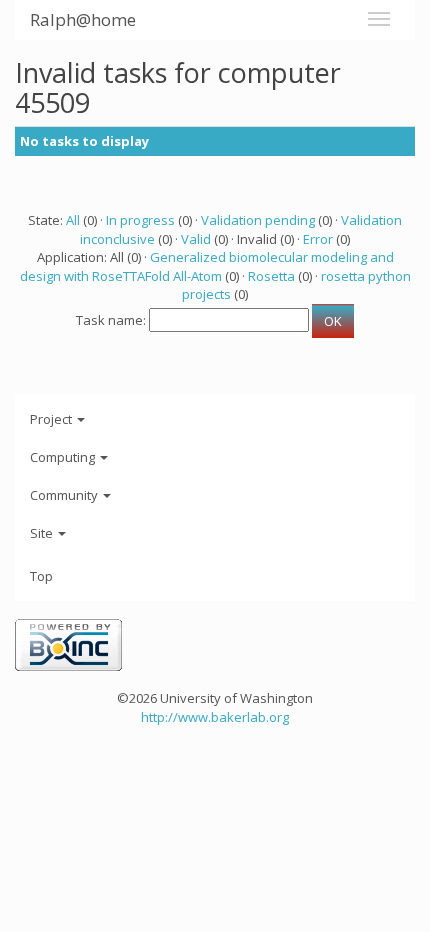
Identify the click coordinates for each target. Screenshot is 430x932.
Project (52, 419)
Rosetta (271, 276)
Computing (64, 457)
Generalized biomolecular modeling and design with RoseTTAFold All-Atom (207, 266)
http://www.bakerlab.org (215, 717)
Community (65, 495)
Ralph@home (83, 19)
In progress (140, 220)
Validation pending (258, 220)
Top (41, 576)
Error (318, 239)
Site (43, 533)
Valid (196, 239)
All (73, 220)
